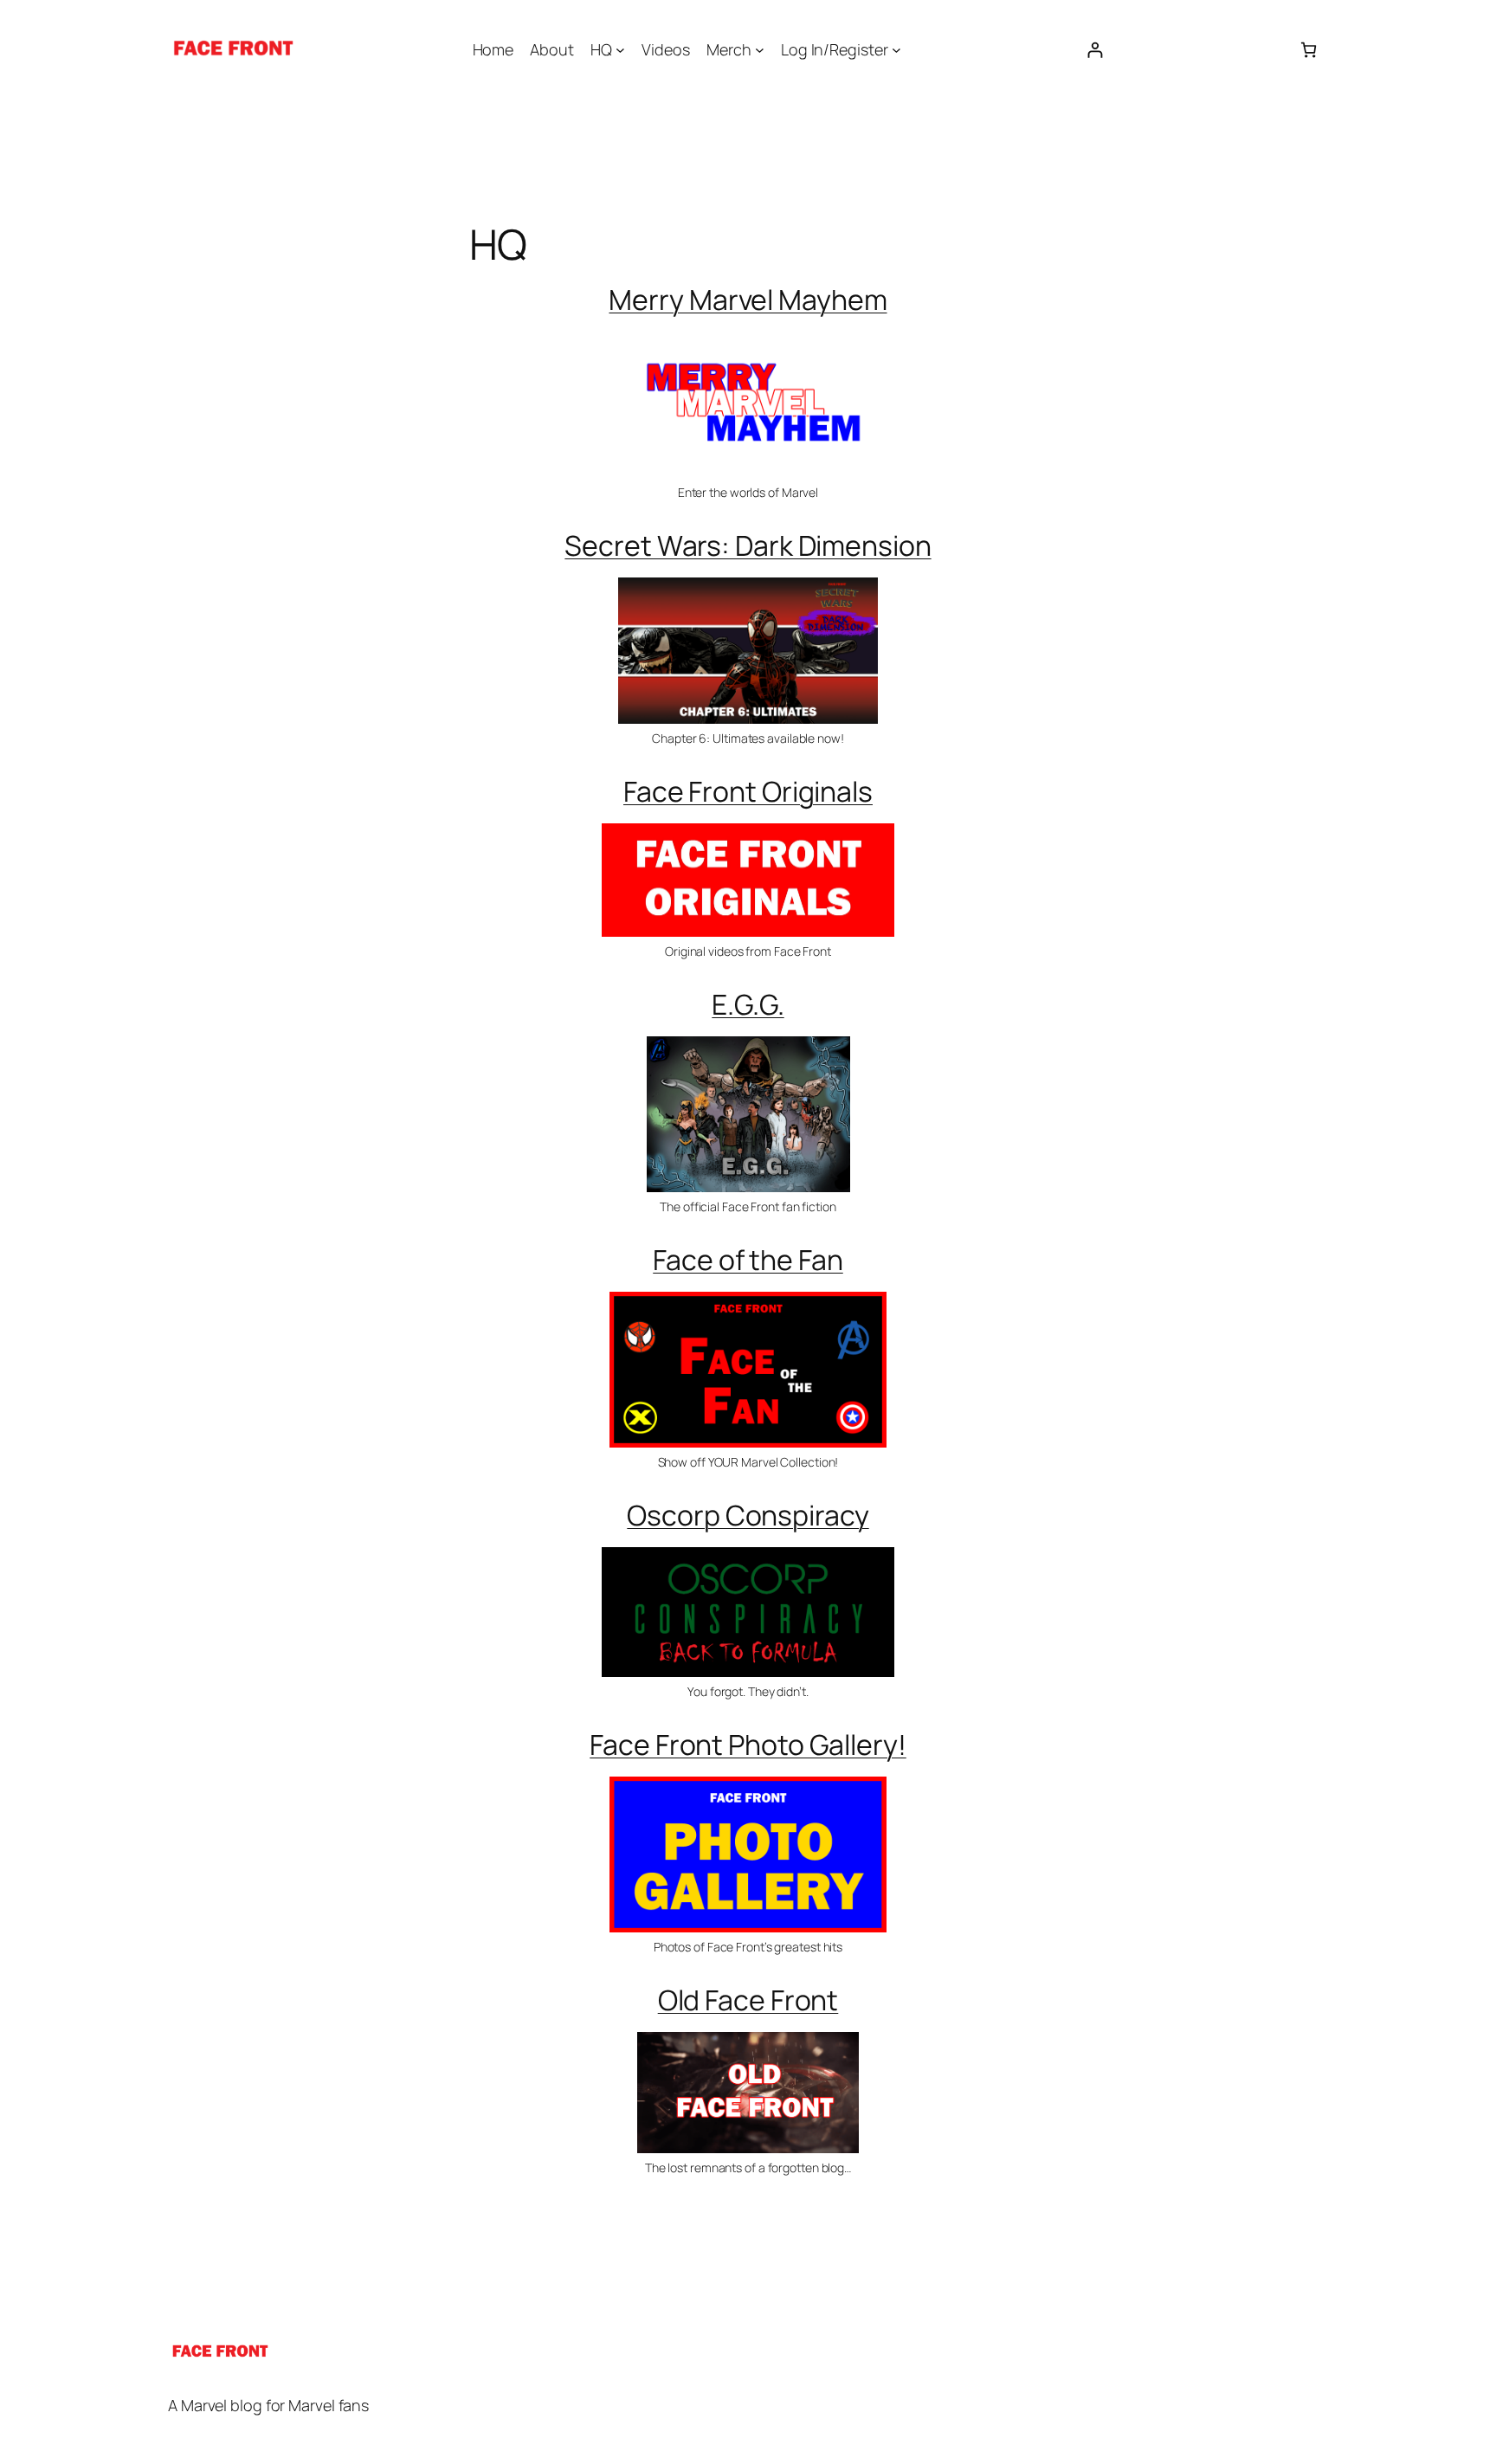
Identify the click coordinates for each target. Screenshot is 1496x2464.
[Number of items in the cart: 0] (1309, 50)
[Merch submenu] (760, 50)
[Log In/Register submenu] (896, 50)
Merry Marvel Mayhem (748, 300)
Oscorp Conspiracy (748, 1515)
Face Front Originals (748, 791)
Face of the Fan (748, 1260)
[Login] (1095, 50)
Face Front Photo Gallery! (748, 1745)
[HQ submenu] (620, 50)
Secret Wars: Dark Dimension (748, 545)
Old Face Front (748, 2000)
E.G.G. (748, 1004)
